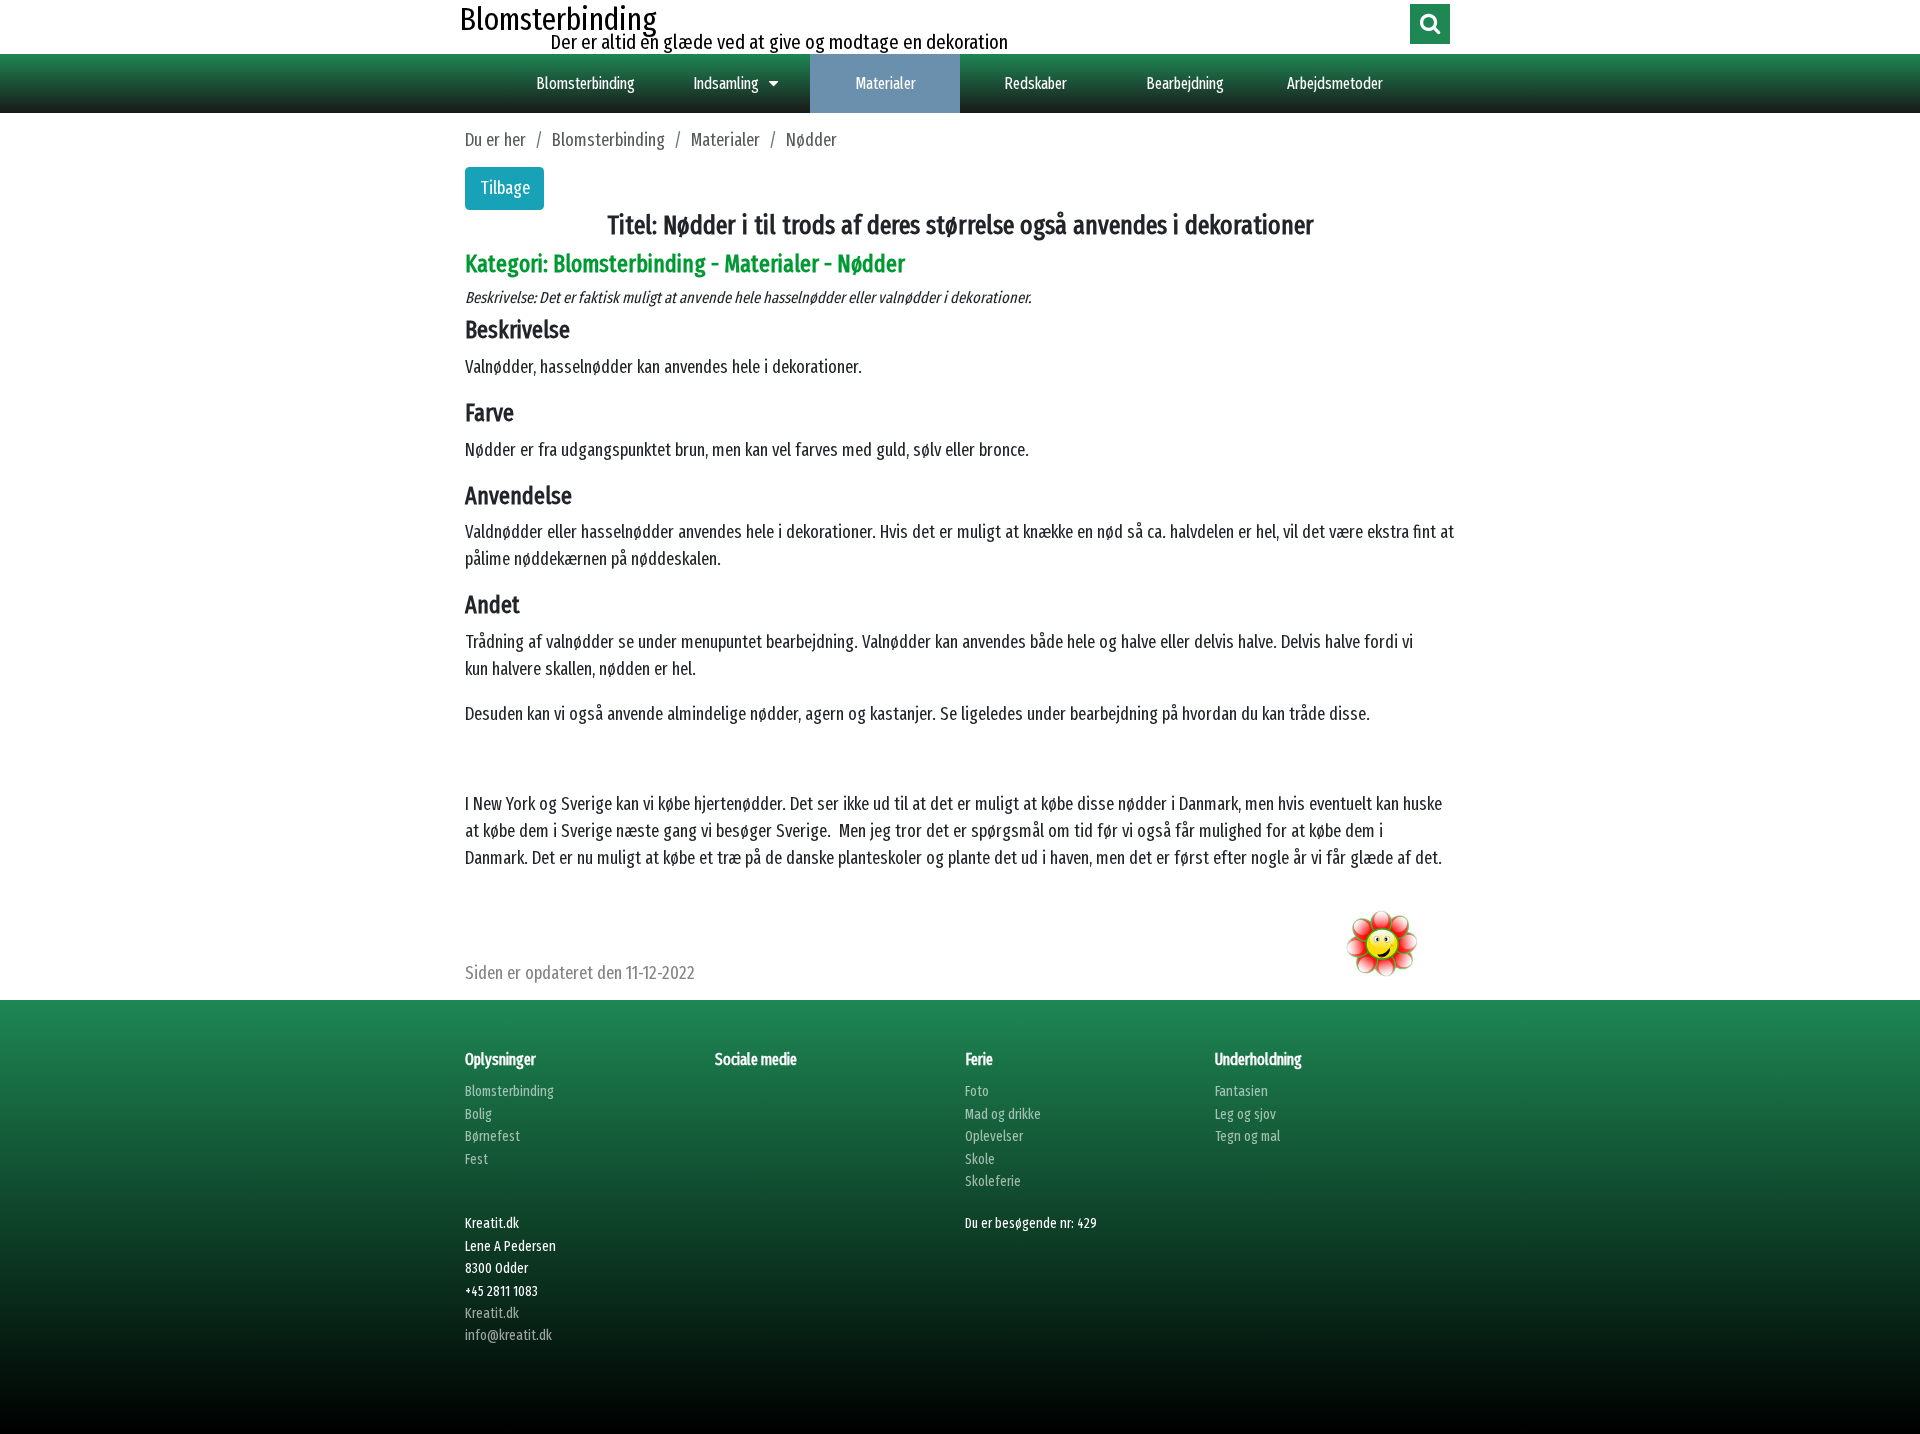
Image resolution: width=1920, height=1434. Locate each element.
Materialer (885, 83)
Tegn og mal (1247, 1136)
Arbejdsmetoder (1335, 83)
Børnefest (492, 1136)
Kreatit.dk (492, 1313)
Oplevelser (994, 1136)
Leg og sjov (1245, 1114)
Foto (977, 1091)
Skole (980, 1159)
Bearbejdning (1185, 83)
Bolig (478, 1114)
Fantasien (1241, 1091)
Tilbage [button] (505, 188)
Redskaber (1035, 83)
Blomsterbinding (585, 83)
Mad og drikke (1003, 1114)
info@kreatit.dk (508, 1335)
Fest (476, 1159)
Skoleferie (993, 1181)
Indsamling (726, 83)
